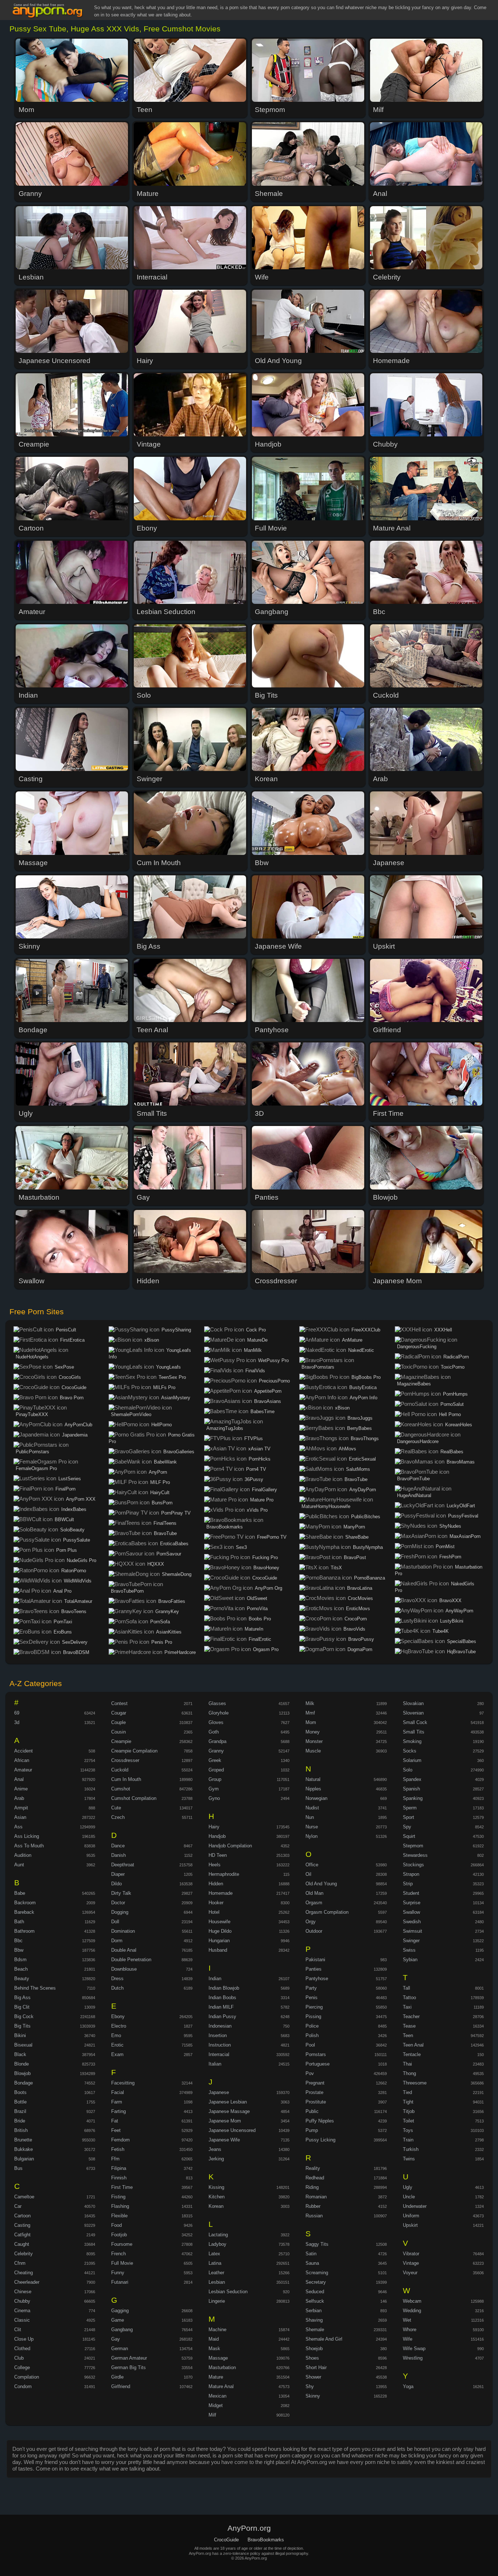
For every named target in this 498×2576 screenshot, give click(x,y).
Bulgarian (24, 2159)
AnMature (352, 1340)
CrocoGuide (74, 1387)
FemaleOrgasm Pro (36, 1468)
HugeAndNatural (414, 1495)
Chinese (23, 2292)
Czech (118, 1817)
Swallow (411, 1912)
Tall (406, 1988)
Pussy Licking (320, 2140)
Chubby (22, 2301)
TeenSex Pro (172, 1377)
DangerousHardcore (418, 1441)
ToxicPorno (453, 1367)
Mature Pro (262, 1500)
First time (122, 2187)
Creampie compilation (134, 1751)
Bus (18, 2168)
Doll (115, 1922)
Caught (22, 2244)
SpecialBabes (462, 1641)
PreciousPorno (274, 1381)
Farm (117, 2102)
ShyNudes (450, 1526)
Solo (408, 1770)
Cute (116, 1808)
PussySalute (77, 1540)
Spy (407, 1827)
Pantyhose (317, 1979)
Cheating (24, 2273)
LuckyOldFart (461, 1506)
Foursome (122, 2244)
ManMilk (253, 1350)
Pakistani (315, 1960)
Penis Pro (162, 1642)
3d (17, 1722)
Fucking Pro (265, 1557)
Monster (314, 1741)
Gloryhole (219, 1713)
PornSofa (160, 1622)
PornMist (445, 1547)
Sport (408, 1817)
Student (411, 1893)
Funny (118, 2273)
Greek (215, 1760)
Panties (314, 1969)
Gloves (216, 1722)
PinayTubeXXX (32, 1414)
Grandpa (217, 1741)
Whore (410, 2330)
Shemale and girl (324, 2339)
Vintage (411, 2263)
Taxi (407, 2007)
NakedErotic (361, 1350)
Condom (23, 2386)
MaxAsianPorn (465, 1536)
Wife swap (414, 2349)
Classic (22, 2320)
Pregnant (315, 2083)
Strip (408, 1884)
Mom (311, 1722)
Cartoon (22, 2216)
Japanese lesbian (228, 2102)
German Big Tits (129, 2367)
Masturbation (222, 2367)
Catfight (22, 2235)
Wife (408, 2339)
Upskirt (410, 2225)
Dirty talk (121, 1893)
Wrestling (413, 2358)
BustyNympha (368, 1547)
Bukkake (24, 2149)
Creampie (121, 1741)
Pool (310, 2045)
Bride (20, 2121)
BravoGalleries (179, 1452)
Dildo (116, 1884)
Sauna (312, 2263)
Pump (312, 2130)
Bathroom (24, 1931)
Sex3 (241, 1547)
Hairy (214, 1827)
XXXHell (443, 1330)
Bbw (19, 1950)
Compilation (27, 2377)
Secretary (316, 2282)
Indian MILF (221, 2007)
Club (19, 2358)
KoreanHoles (459, 1425)
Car (18, 2206)
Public (312, 2111)
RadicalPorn (456, 1357)
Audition (23, 1855)
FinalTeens (165, 1523)
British (21, 2130)
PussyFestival (463, 1516)
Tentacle (412, 2054)
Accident (24, 1751)
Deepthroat (123, 1865)
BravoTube (165, 1533)
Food (116, 2225)
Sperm (410, 1808)
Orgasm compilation (327, 1912)
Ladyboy (217, 2244)
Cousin (118, 1732)
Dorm (117, 1941)
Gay (116, 2339)
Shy (310, 2386)
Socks (410, 1751)
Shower (313, 2377)
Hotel (214, 1912)
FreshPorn (450, 1557)
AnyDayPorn (363, 1490)
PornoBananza (369, 1578)
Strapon (411, 1874)
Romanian (316, 2197)
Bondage (24, 2083)
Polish (312, 2035)
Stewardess (415, 1855)
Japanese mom (225, 2121)
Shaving (314, 2320)
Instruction (220, 2045)
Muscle (313, 1751)
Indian (215, 1979)
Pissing (313, 2016)
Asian (20, 1817)
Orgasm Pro (266, 1649)
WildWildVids (78, 1581)
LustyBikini (452, 1621)
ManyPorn (354, 1527)
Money (313, 1732)
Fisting (118, 2197)
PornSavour (169, 1554)
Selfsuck (315, 2301)
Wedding (412, 2311)
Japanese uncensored (232, 2130)
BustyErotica (363, 1387)
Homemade (221, 1893)
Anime (21, 1789)
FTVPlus (254, 1439)
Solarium (412, 1760)
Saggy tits (317, 2244)
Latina (215, 2263)
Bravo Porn (72, 1398)
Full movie (122, 2263)
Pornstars (316, 2054)
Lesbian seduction (228, 2292)
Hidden (216, 1884)
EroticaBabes (174, 1544)
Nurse (312, 1827)
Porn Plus (67, 1550)
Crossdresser (125, 1760)
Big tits (22, 2026)
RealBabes (452, 1452)
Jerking (216, 2159)
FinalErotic (260, 1639)
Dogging (120, 1912)
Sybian (410, 1960)
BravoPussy (361, 1639)
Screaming (317, 2273)
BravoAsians (268, 1401)
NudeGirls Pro (81, 1560)
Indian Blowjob (224, 1988)
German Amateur (129, 2358)
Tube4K (441, 1631)
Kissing (216, 2187)
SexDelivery (75, 1642)
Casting (22, 2225)
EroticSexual (362, 1459)
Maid (214, 2339)
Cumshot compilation (134, 1798)
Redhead (315, 2178)
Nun (310, 1817)
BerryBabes (359, 1428)
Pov (310, 2073)
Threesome (415, 2083)
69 (17, 1713)
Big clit (22, 2007)
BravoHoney (266, 1568)
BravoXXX (450, 1601)
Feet (116, 2130)
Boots (20, 2092)
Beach (21, 1969)
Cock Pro (256, 1330)
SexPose (64, 1367)
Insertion (218, 2035)
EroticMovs (358, 1609)
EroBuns (63, 1632)
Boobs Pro (260, 1619)
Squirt (409, 1836)
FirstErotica (72, 1340)
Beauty (22, 1979)
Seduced (315, 2292)
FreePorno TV (272, 1537)
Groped (216, 1770)
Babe (20, 1893)
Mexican (217, 2396)
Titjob (409, 2111)
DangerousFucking (417, 1347)
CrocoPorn (356, 1619)
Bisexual (23, 2045)
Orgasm (314, 1903)
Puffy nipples (320, 2121)
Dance (118, 1846)
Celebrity (24, 2254)
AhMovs (347, 1449)
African (22, 1760)
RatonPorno (74, 1571)
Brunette (23, 2140)
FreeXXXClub (366, 1330)
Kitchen (217, 2197)
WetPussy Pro (273, 1360)
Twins (409, 2159)
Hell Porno (450, 1414)
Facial (118, 2092)
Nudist (312, 1808)
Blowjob (22, 2073)
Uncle (409, 2197)
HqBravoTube (461, 1652)
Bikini (20, 2035)
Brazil (20, 2111)
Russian (314, 2216)
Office (312, 1865)
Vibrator (411, 2254)
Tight (408, 2102)
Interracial (219, 2054)
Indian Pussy (222, 2016)
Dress (117, 1979)
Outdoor (314, 1931)
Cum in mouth (126, 1779)
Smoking (412, 1741)
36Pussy (254, 1479)
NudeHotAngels (32, 1357)
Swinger (411, 1941)
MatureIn (254, 1629)
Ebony (118, 2016)
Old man (314, 1893)
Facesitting (123, 2083)
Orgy (311, 1922)
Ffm (115, 2159)
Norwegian (316, 1798)
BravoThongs (365, 1439)
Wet (407, 2320)
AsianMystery (176, 1398)
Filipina (119, 2168)
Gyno (214, 1798)
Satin (311, 2254)
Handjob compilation (230, 1846)
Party (311, 1988)
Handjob (217, 1836)
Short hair (316, 2367)
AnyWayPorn (459, 1611)
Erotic (117, 2045)
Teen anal (413, 2045)
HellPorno (162, 1425)
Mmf (310, 1713)
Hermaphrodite (224, 1874)
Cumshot (121, 1789)
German (120, 2349)
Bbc (18, 1941)
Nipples (313, 1789)
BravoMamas (461, 1462)
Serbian (314, 2311)
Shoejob (314, 2349)
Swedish (412, 1922)
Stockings (413, 1865)
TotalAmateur (78, 1601)
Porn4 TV (256, 1469)
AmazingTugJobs (225, 1428)
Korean (216, 2206)
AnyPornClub (78, 1425)
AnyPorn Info (363, 1398)
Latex (214, 2254)
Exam (117, 2054)
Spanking (413, 1798)
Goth (214, 1732)
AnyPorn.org (49, 11)
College (22, 2367)
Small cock (415, 1722)
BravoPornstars (318, 1367)
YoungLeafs (168, 1367)
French (118, 2254)
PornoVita (257, 1609)
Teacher (411, 2016)
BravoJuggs (360, 1418)
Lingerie (217, 2301)
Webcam (412, 2301)
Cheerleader (27, 2282)
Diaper (118, 1874)
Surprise (412, 1903)
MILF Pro (160, 1482)
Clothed (22, 2349)
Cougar (119, 1713)
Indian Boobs (222, 1997)
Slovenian (413, 1713)
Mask (214, 2349)
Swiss (409, 1950)
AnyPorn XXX (81, 1499)
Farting (118, 2111)
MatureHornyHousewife (326, 1506)
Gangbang (122, 2330)
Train (408, 2140)
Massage (218, 2358)
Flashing (120, 2206)
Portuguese (318, 2064)
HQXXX (156, 1564)
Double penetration (131, 1960)
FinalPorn (65, 1489)
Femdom (120, 2140)
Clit (18, 2330)
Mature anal (221, 2386)
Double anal (124, 1950)
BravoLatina (360, 1588)
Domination (123, 1931)
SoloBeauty (72, 1530)
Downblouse (124, 1969)
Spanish (411, 1789)
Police (312, 2026)
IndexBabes (74, 1509)
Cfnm (20, 2263)
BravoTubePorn (127, 1591)
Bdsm (20, 1960)
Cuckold (120, 1770)
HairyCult (160, 1493)
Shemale (315, 2330)
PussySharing (176, 1330)
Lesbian (217, 2282)
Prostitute (316, 2102)
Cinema (22, 2311)
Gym (214, 1789)
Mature (216, 2377)
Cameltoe (24, 2197)
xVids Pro (257, 1510)
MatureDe (257, 1340)
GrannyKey (167, 1611)
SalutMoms (358, 1469)
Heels (215, 1865)
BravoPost (355, 1557)
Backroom (25, 1903)
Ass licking (27, 1836)
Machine (217, 2330)
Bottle (20, 2102)
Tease (409, 2026)
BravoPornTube (413, 1479)
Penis (312, 1997)
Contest (119, 1703)
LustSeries (70, 1479)
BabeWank (165, 1462)
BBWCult (64, 1520)
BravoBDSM (76, 1652)
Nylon (312, 1836)
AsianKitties (169, 1632)
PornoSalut (452, 1404)
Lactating (218, 2235)
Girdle (117, 2377)
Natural (313, 1779)
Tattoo (409, 1997)
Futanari (120, 2282)
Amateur (23, 1770)
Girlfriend (121, 2386)
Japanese (219, 2092)
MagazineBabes (414, 1384)
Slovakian (413, 1703)
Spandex (412, 1779)
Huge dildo (220, 1931)
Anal (19, 1779)
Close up (24, 2339)
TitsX (336, 1568)
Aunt (19, 1865)
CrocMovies (360, 1598)
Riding (312, 2187)
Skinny (313, 2396)
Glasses (217, 1703)
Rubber (313, 2206)
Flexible (119, 2216)
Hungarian (219, 1941)
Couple (118, 1722)
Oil (308, 1874)
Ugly (408, 2187)
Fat (115, 2121)
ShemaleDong (177, 1574)
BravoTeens (74, 1611)
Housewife (219, 1922)
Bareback (24, 1912)
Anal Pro (62, 1591)
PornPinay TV (176, 1513)
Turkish (411, 2149)
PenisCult (66, 1330)
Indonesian (220, 2026)
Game (118, 2320)
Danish (118, 1855)
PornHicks (260, 1459)
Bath (19, 1922)
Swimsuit (413, 1931)
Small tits (414, 1732)
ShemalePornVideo (131, 1414)
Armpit (21, 1808)
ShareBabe (357, 1537)
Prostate (314, 2092)
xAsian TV (259, 1449)
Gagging (120, 2311)
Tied (407, 2092)
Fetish (118, 2149)
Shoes (312, 2358)
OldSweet (257, 1598)
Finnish (119, 2178)
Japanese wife (224, 2140)
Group (215, 1779)
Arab (19, 1798)
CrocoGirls (70, 1377)
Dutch (117, 1988)
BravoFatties (172, 1601)
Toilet (408, 2121)
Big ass (22, 1997)
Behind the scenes (35, 1988)
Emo (116, 2035)
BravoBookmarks (225, 1527)
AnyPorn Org (269, 1588)
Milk (310, 1703)
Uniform (411, 2216)
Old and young (321, 1884)
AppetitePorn (268, 1391)
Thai (407, 2064)
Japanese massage (229, 2111)
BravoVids (354, 1629)
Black (20, 2054)
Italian (215, 2064)
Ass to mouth (29, 1846)
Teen (408, 2035)
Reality (313, 2168)
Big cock (24, 2016)
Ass (18, 1827)
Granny (216, 1751)
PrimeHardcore (180, 1652)
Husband (218, 1950)
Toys (408, 2130)
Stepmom (413, 1846)
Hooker (216, 1903)
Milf (212, 2415)
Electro (119, 2026)
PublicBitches (366, 1517)
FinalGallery (264, 1490)
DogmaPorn (360, 1649)
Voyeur (410, 2273)
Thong (409, 2073)
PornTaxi (63, 1622)
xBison (152, 1340)
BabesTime (262, 1412)
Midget (216, 2405)
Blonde (22, 2064)
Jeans (215, 2149)
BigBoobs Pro (366, 1377)
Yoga (408, 2386)
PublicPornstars (32, 1452)
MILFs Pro (164, 1387)
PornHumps (455, 1394)
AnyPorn (158, 1472)
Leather (216, 2273)
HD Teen (218, 1855)
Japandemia (75, 1435)
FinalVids (255, 1371)
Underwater (415, 2206)
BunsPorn (162, 1503)
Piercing (314, 2007)
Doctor (118, 1903)
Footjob (119, 2235)
